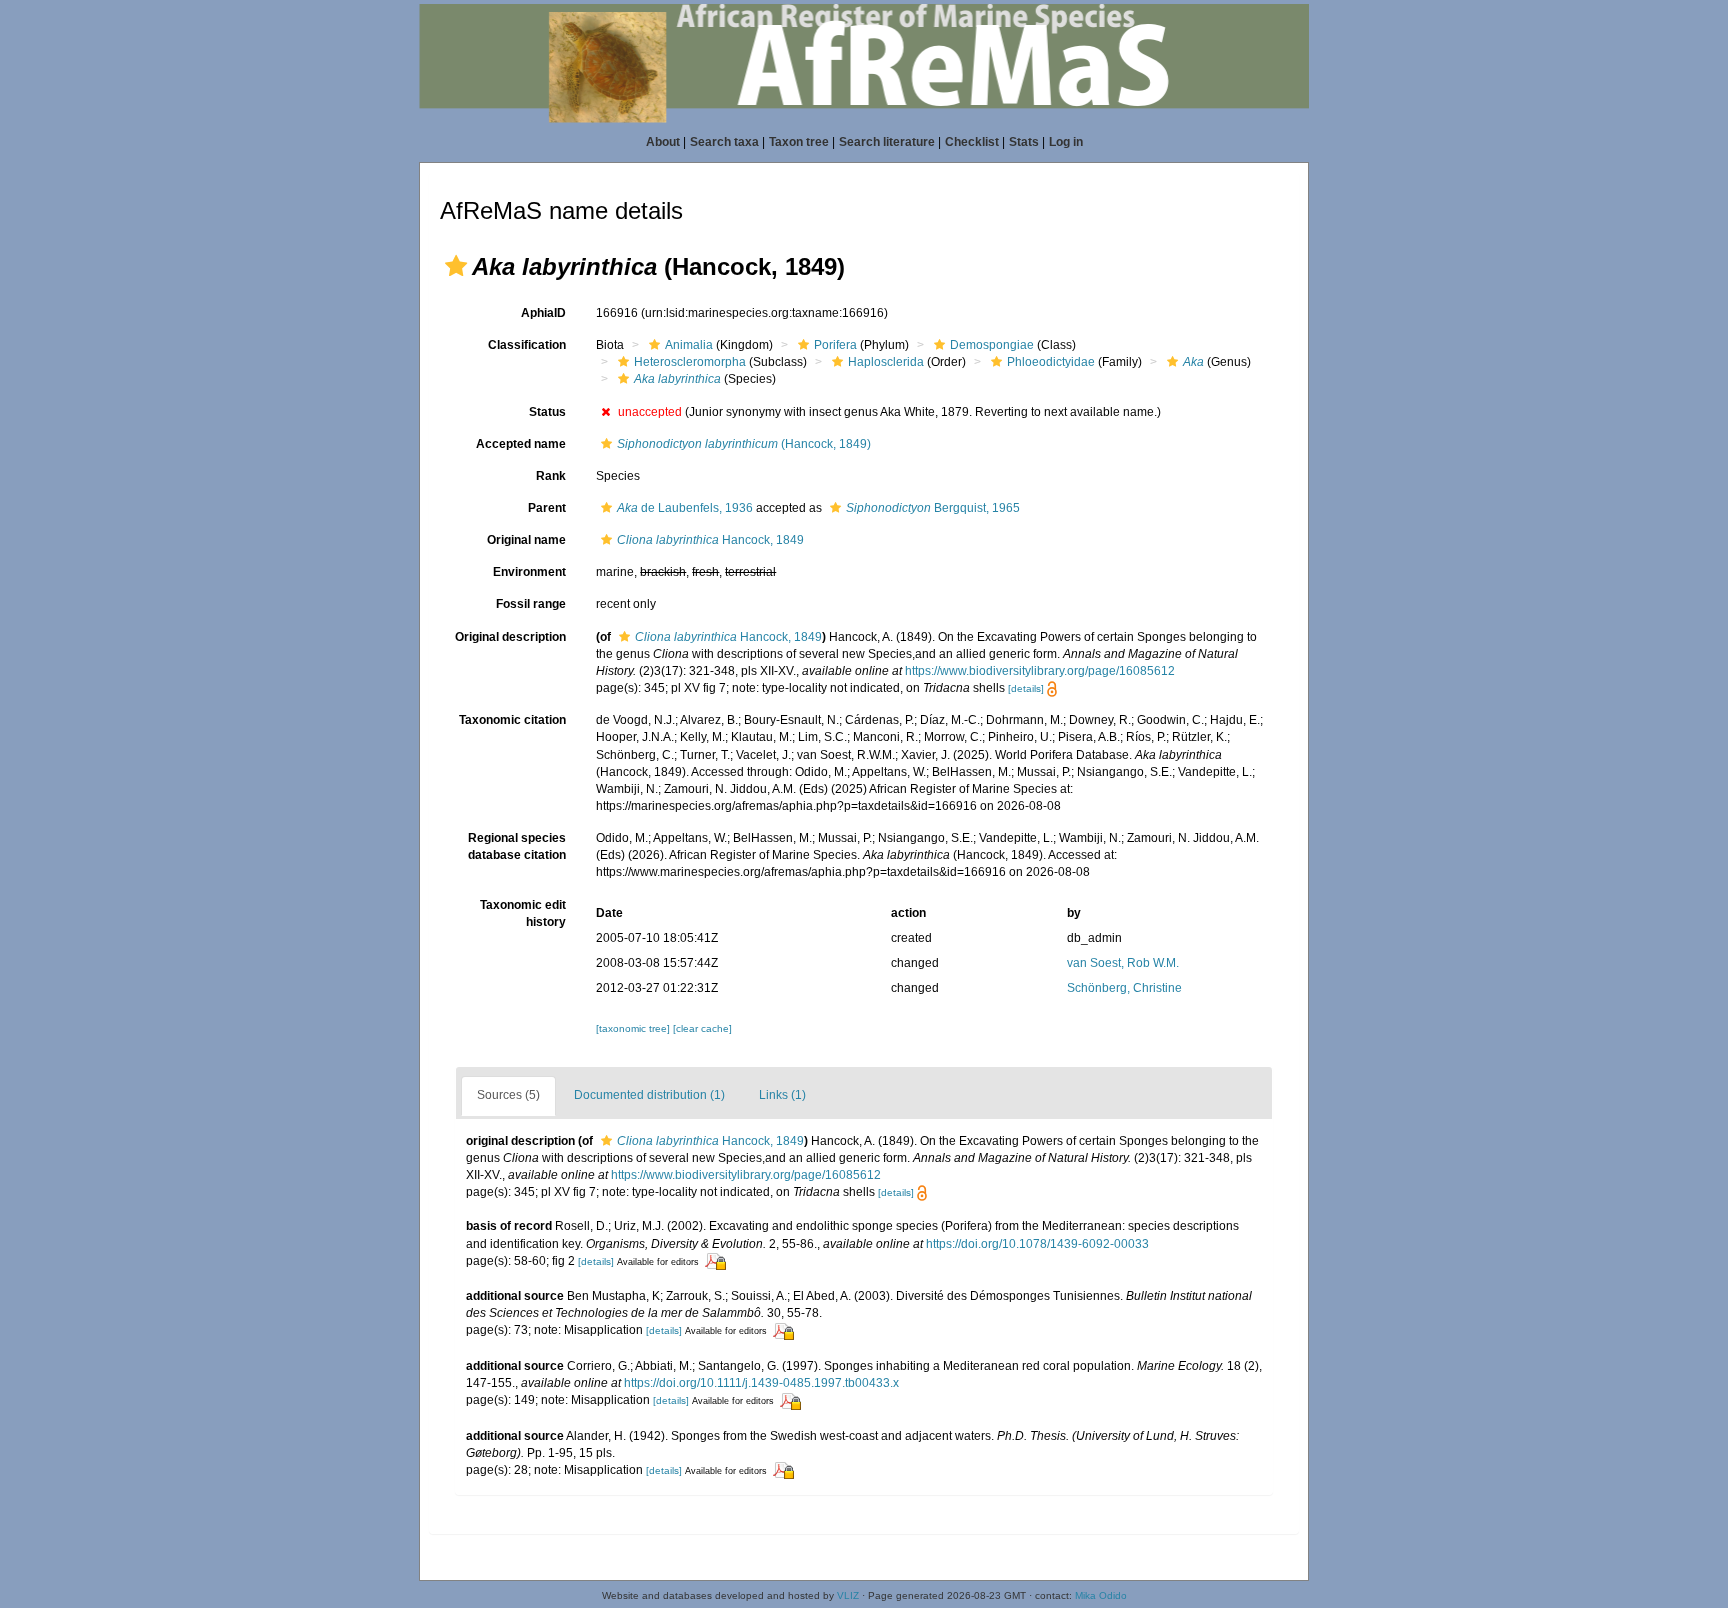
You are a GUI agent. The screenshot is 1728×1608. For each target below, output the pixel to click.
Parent (547, 508)
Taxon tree (799, 142)
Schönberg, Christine (1124, 988)
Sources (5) (508, 1095)
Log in (1066, 142)
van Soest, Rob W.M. (1123, 963)
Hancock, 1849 (710, 540)
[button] (456, 266)
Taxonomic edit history (523, 913)
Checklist (972, 142)
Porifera (835, 345)
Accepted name (521, 444)
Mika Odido (1101, 1595)
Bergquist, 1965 (933, 508)
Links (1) (782, 1095)
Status (547, 412)
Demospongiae (992, 345)
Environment (529, 572)
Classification (527, 345)
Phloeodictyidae (1051, 362)
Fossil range (531, 604)
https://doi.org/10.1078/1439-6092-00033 (1037, 1244)
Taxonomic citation (512, 720)
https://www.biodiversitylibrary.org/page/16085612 (1040, 671)
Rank (551, 476)
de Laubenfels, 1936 (685, 508)
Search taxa (724, 142)
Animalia (689, 345)
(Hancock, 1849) (744, 444)
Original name (526, 540)
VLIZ (848, 1595)
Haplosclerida (886, 362)
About (663, 142)
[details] (1026, 688)
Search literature (887, 142)
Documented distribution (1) (649, 1095)
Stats (1024, 142)
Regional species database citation (517, 846)
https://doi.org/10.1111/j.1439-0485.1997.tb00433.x (761, 1383)
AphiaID (543, 313)
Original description (510, 637)
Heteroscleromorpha (690, 362)
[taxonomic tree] (634, 1028)
